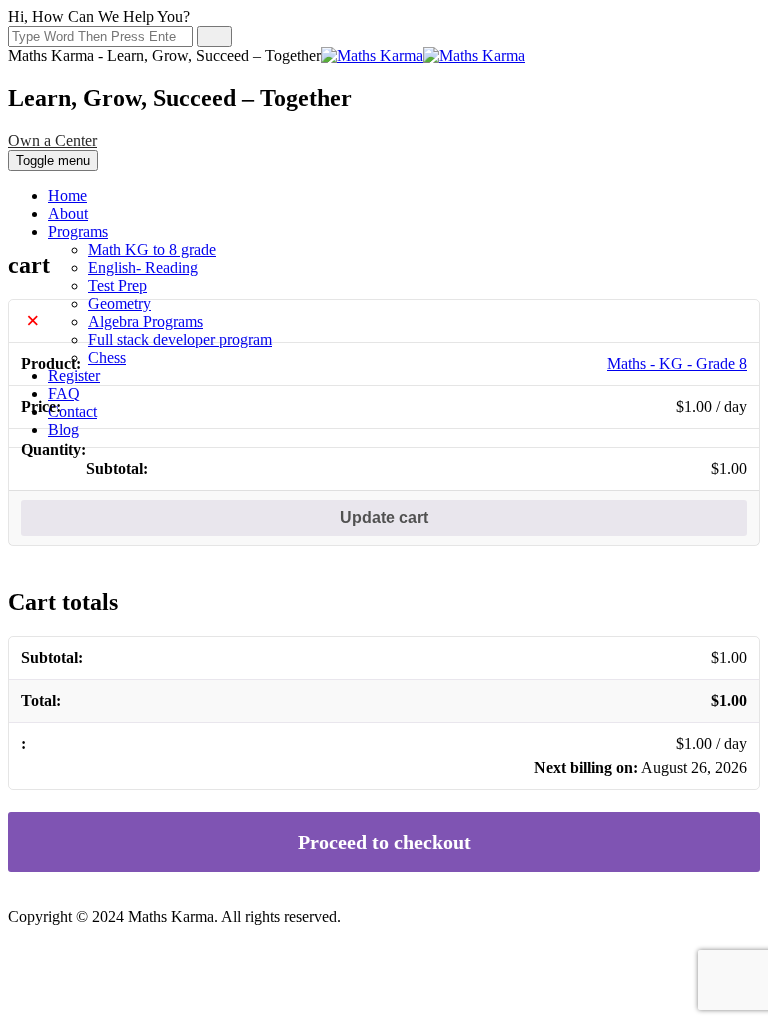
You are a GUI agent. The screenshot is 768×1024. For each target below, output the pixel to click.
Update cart (384, 517)
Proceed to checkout (384, 842)
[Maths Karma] (423, 55)
